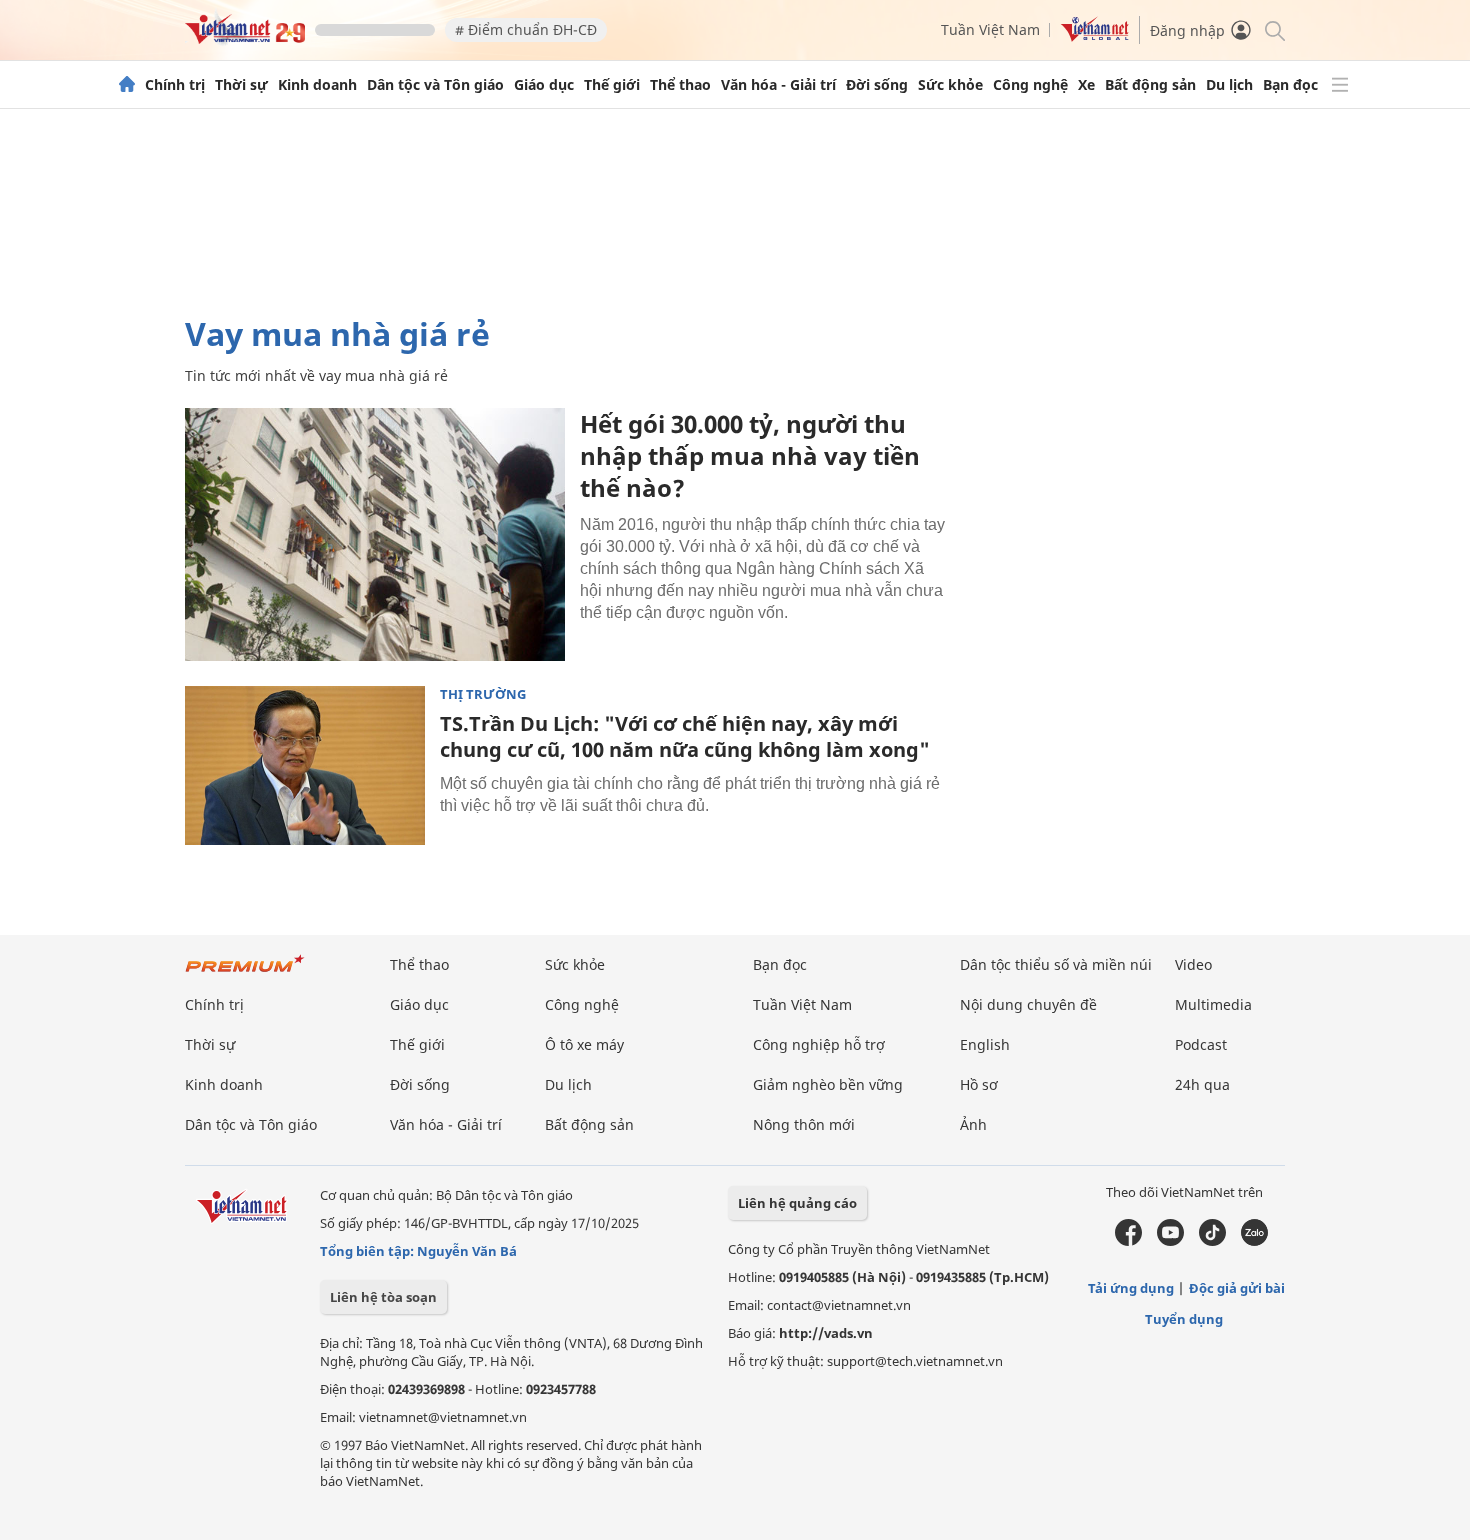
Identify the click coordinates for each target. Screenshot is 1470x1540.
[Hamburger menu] (1340, 85)
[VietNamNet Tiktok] (1212, 1241)
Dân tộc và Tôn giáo (435, 85)
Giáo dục (544, 85)
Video (1193, 964)
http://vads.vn (826, 1333)
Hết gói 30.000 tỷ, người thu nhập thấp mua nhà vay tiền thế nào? (750, 455)
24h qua (1202, 1084)
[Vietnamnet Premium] (245, 973)
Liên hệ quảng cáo (797, 1203)
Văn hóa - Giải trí (778, 85)
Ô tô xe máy (584, 1044)
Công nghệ (1030, 85)
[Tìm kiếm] (1273, 29)
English (985, 1044)
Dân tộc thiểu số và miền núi (1056, 964)
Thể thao (680, 85)
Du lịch (1229, 85)
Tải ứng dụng (1131, 1288)
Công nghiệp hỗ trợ (819, 1044)
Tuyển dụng (1184, 1319)
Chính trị (175, 85)
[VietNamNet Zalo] (1254, 1241)
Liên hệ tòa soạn (383, 1297)
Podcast (1201, 1044)
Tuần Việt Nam (990, 29)
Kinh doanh (317, 85)
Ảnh (973, 1124)
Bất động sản (1150, 85)
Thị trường (483, 694)
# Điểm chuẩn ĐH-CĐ (526, 29)
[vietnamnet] (245, 38)
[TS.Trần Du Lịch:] (305, 766)
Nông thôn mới (804, 1124)
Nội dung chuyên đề (1028, 1004)
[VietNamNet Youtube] (1170, 1241)
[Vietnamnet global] (1095, 36)
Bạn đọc (1290, 85)
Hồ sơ (979, 1084)
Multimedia (1213, 1004)
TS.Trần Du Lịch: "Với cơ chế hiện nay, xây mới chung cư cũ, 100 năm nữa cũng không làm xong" (685, 736)
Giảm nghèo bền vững (828, 1084)
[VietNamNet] (127, 85)
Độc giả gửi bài (1237, 1288)
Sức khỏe (950, 85)
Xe (1086, 85)
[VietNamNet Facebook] (1128, 1241)
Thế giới (612, 85)
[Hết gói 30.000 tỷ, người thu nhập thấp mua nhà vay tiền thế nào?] (375, 534)
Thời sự (241, 85)
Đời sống (877, 85)
